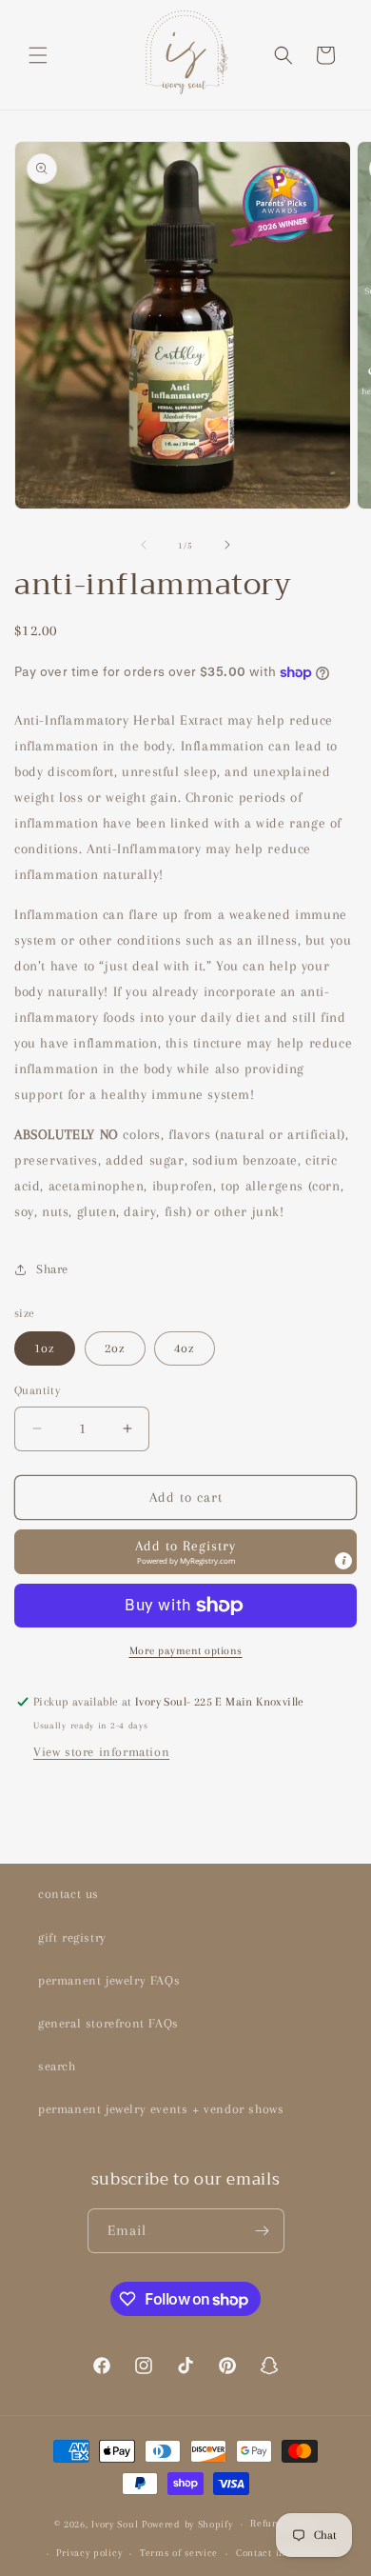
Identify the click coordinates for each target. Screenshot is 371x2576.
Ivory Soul (115, 2524)
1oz (45, 1348)
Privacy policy (89, 2553)
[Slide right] (227, 545)
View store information (101, 1752)
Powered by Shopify (187, 2524)
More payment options (186, 1651)
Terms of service (179, 2553)
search (57, 2066)
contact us (68, 1894)
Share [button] (52, 1269)
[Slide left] (144, 545)
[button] (38, 55)
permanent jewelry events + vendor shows (161, 2109)
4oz (185, 1348)
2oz (115, 1348)
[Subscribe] (263, 2231)
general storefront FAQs (108, 2023)
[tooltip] (343, 1561)
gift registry (72, 1937)
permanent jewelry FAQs (109, 1980)
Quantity (37, 1390)
